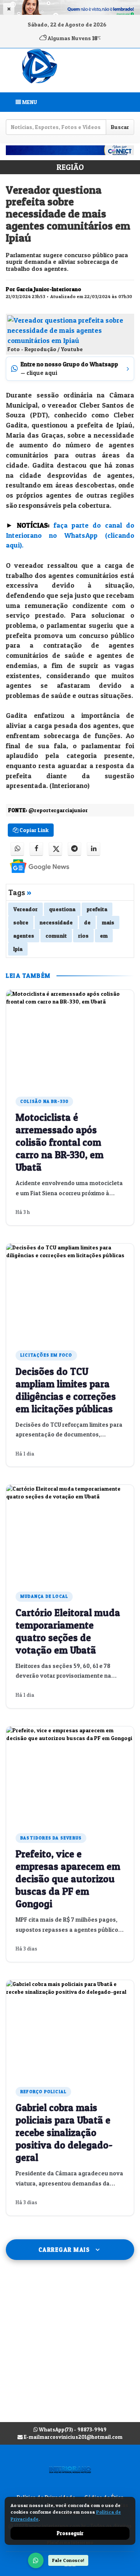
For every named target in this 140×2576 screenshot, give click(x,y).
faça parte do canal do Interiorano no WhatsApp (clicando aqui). (70, 535)
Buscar (120, 127)
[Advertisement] (70, 2349)
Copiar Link (33, 830)
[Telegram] (74, 849)
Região (70, 167)
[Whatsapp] (17, 849)
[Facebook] (36, 849)
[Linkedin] (94, 849)
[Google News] (33, 866)
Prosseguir (70, 2533)
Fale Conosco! (68, 2560)
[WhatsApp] (36, 2560)
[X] (55, 849)
